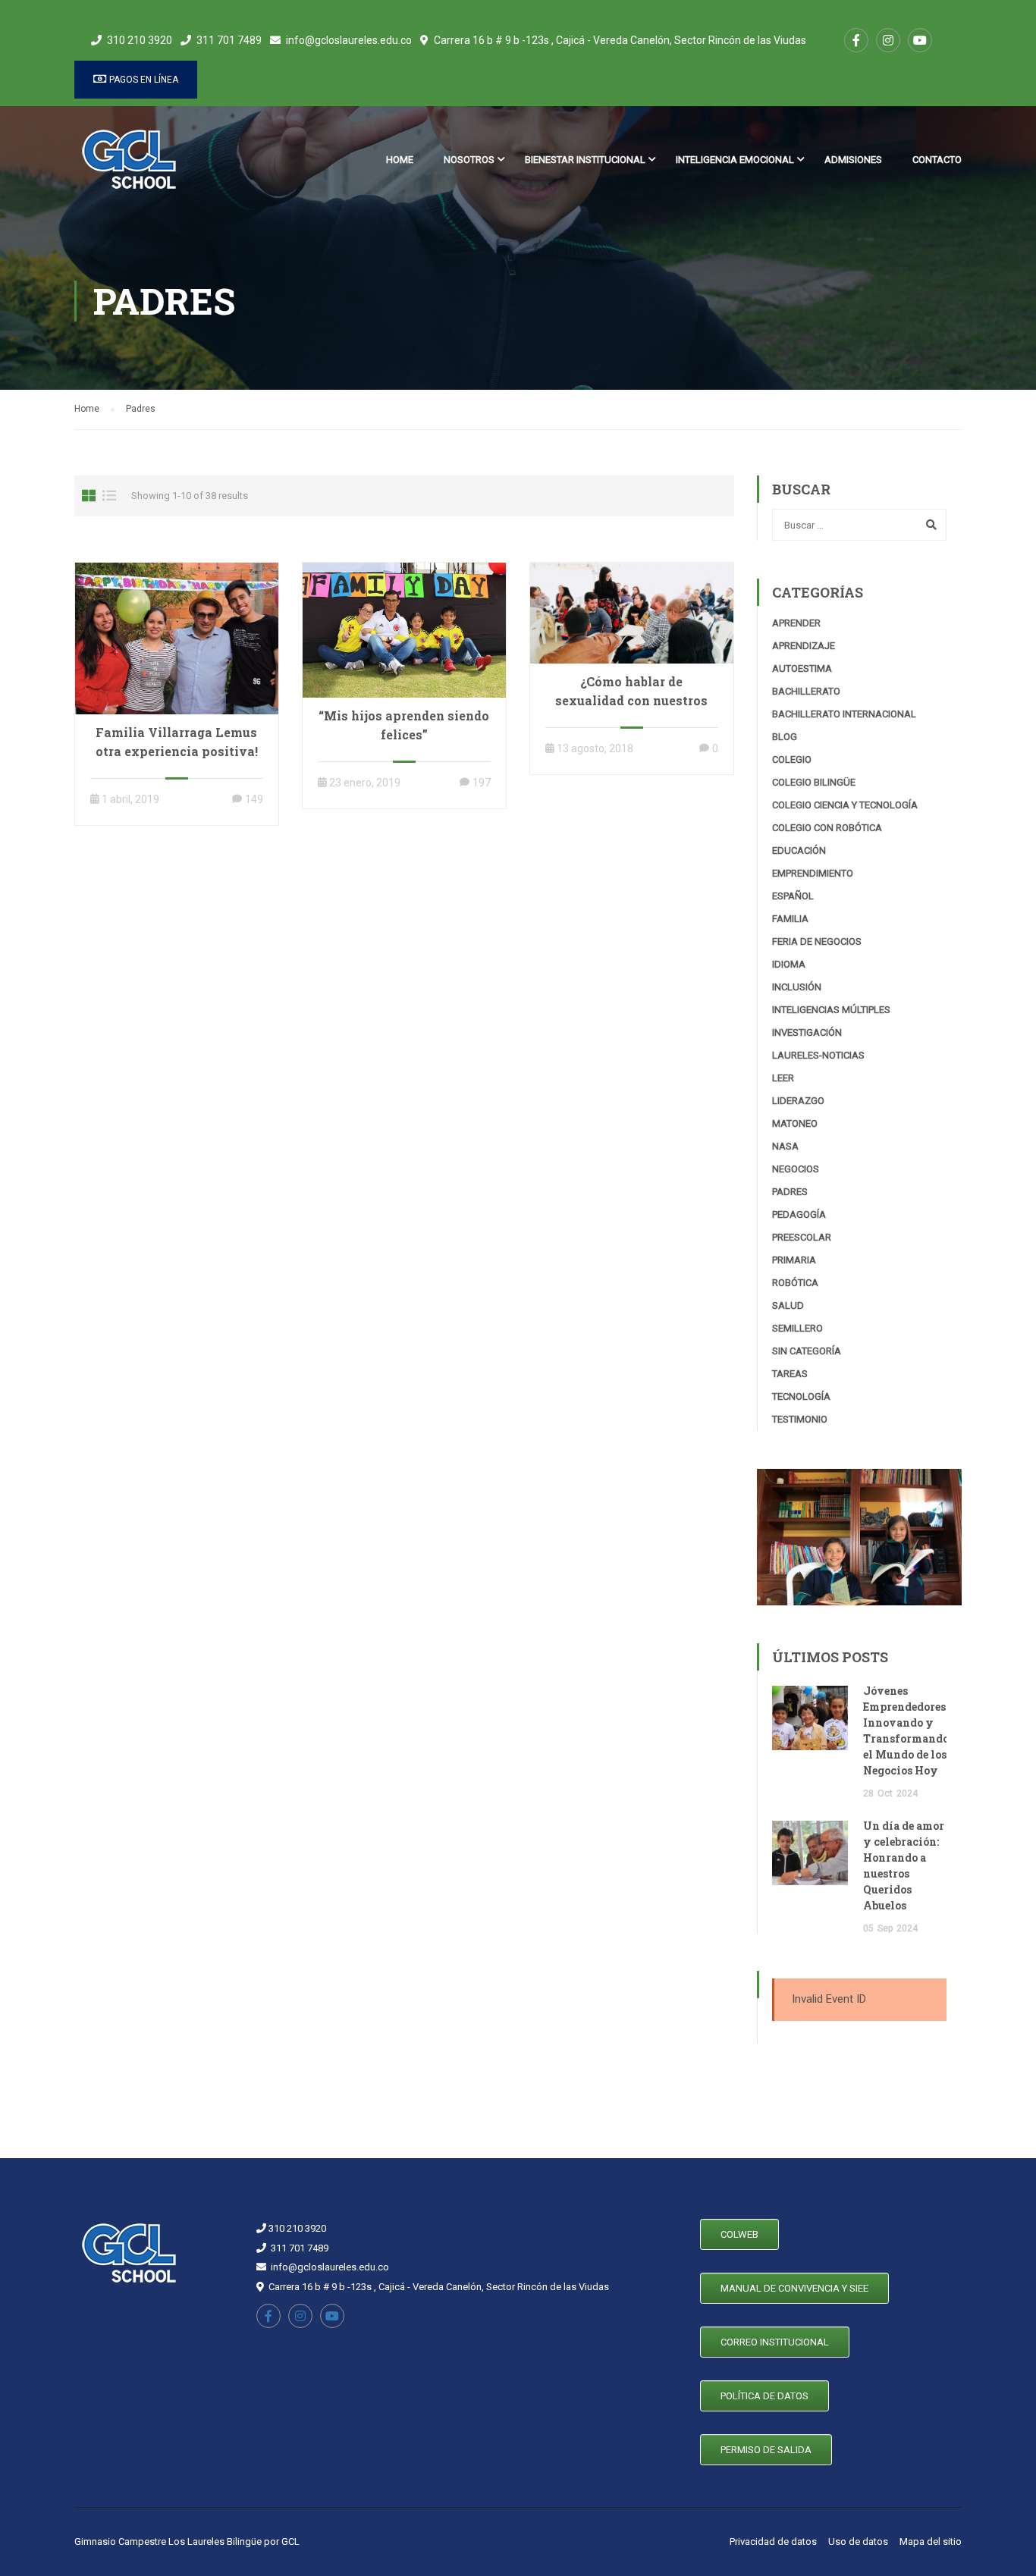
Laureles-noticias (818, 1055)
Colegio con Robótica (827, 828)
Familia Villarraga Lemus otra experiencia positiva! (177, 742)
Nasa (785, 1146)
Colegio (792, 759)
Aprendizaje (804, 646)
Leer (783, 1078)
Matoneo (795, 1123)
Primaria (794, 1260)
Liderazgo (798, 1101)
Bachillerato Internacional (844, 714)
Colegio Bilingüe (814, 782)
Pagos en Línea (143, 80)
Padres (790, 1192)
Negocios (796, 1169)
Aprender (796, 623)
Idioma (789, 964)
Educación (799, 850)
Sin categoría (807, 1351)
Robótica (795, 1283)
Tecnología (801, 1396)
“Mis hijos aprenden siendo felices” (404, 725)
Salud (788, 1305)
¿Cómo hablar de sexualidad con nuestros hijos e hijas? (631, 700)
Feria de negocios (817, 941)
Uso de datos (858, 2541)
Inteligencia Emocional (735, 160)
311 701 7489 (229, 40)
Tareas (790, 1374)
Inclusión (797, 987)
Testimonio (800, 1419)
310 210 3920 (140, 40)
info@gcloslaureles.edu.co (349, 40)
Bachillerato (806, 691)
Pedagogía (799, 1214)
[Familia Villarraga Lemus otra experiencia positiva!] (177, 638)
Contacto (937, 160)
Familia (790, 919)
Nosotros (469, 160)
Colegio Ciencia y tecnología (845, 805)
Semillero (797, 1328)
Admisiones (853, 160)
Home (400, 160)
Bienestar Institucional (585, 160)
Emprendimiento (813, 873)
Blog (785, 737)
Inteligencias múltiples (831, 1010)
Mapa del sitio (931, 2541)
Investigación (807, 1032)
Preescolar (802, 1237)
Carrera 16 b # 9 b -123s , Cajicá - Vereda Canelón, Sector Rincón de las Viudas (620, 40)
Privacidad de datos (773, 2541)
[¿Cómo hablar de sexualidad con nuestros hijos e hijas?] (632, 612)
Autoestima (802, 668)
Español (793, 896)
